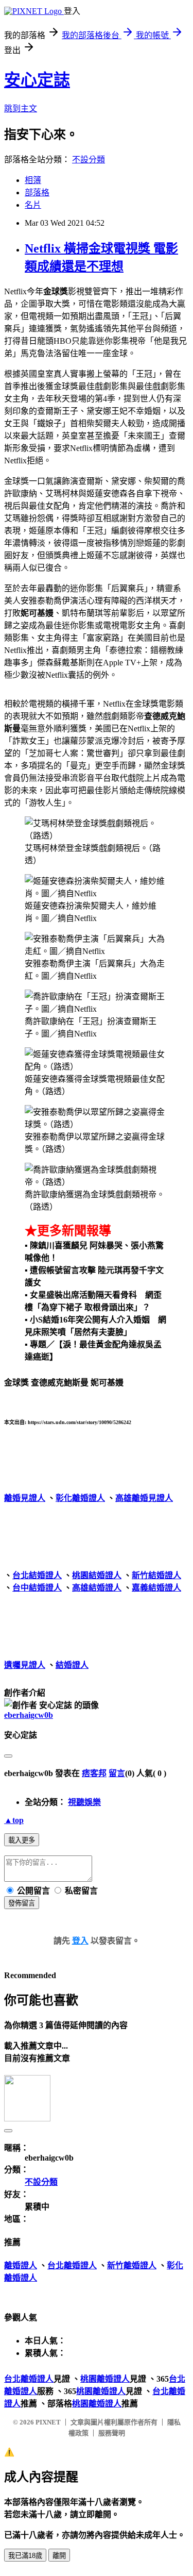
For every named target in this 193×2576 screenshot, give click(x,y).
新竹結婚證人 (156, 1575)
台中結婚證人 (37, 1588)
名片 (33, 205)
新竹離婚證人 (132, 2265)
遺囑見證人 (25, 1665)
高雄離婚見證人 (144, 1498)
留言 (117, 1773)
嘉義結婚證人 (156, 1588)
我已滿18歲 (25, 2556)
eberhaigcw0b (29, 1715)
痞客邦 (94, 1773)
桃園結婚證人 (97, 1575)
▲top (14, 1820)
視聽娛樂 (84, 1802)
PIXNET (48, 2422)
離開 (59, 2556)
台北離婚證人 (72, 2265)
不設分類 (89, 160)
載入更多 (22, 1840)
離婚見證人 (25, 1498)
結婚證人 (72, 1665)
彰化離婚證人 (80, 1498)
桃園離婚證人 (105, 2379)
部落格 (37, 193)
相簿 (33, 180)
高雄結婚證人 (97, 1588)
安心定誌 (37, 80)
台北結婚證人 (37, 1575)
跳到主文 (21, 108)
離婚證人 (21, 2265)
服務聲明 (112, 2433)
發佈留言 (22, 1903)
